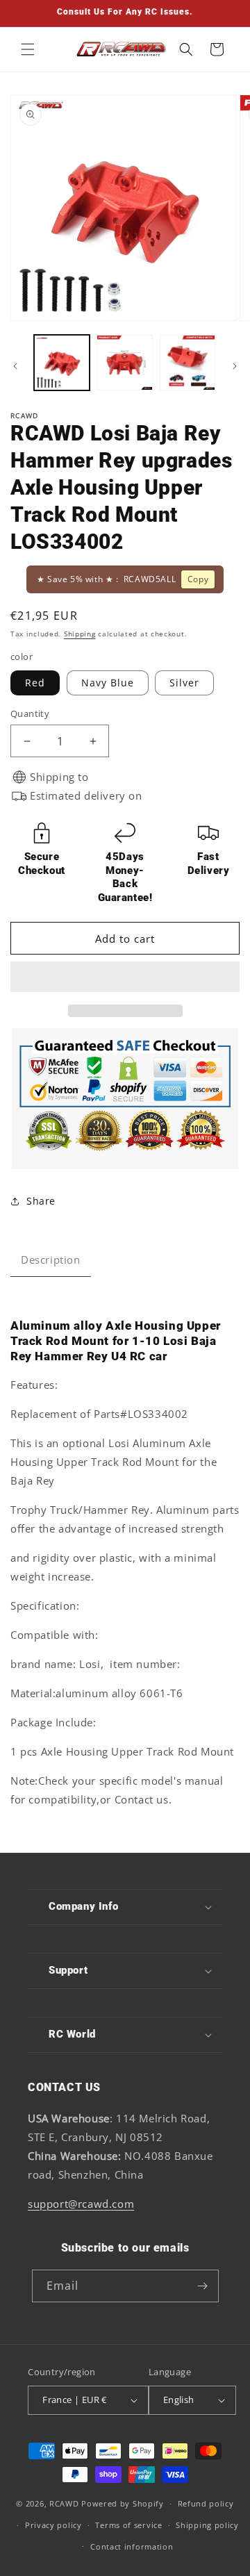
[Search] (186, 49)
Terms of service (128, 2525)
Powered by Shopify (123, 2503)
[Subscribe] (203, 2286)
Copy (198, 579)
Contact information (132, 2546)
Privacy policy (53, 2525)
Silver (184, 683)
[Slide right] (235, 366)
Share (41, 1201)
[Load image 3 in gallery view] (187, 363)
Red (35, 683)
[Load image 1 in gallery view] (62, 363)
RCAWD (64, 2503)
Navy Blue (108, 683)
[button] (125, 977)
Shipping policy (207, 2525)
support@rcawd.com (81, 2204)
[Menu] (28, 49)
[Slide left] (15, 366)
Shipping (80, 634)
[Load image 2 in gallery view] (124, 363)
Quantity (30, 713)
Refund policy (206, 2503)
